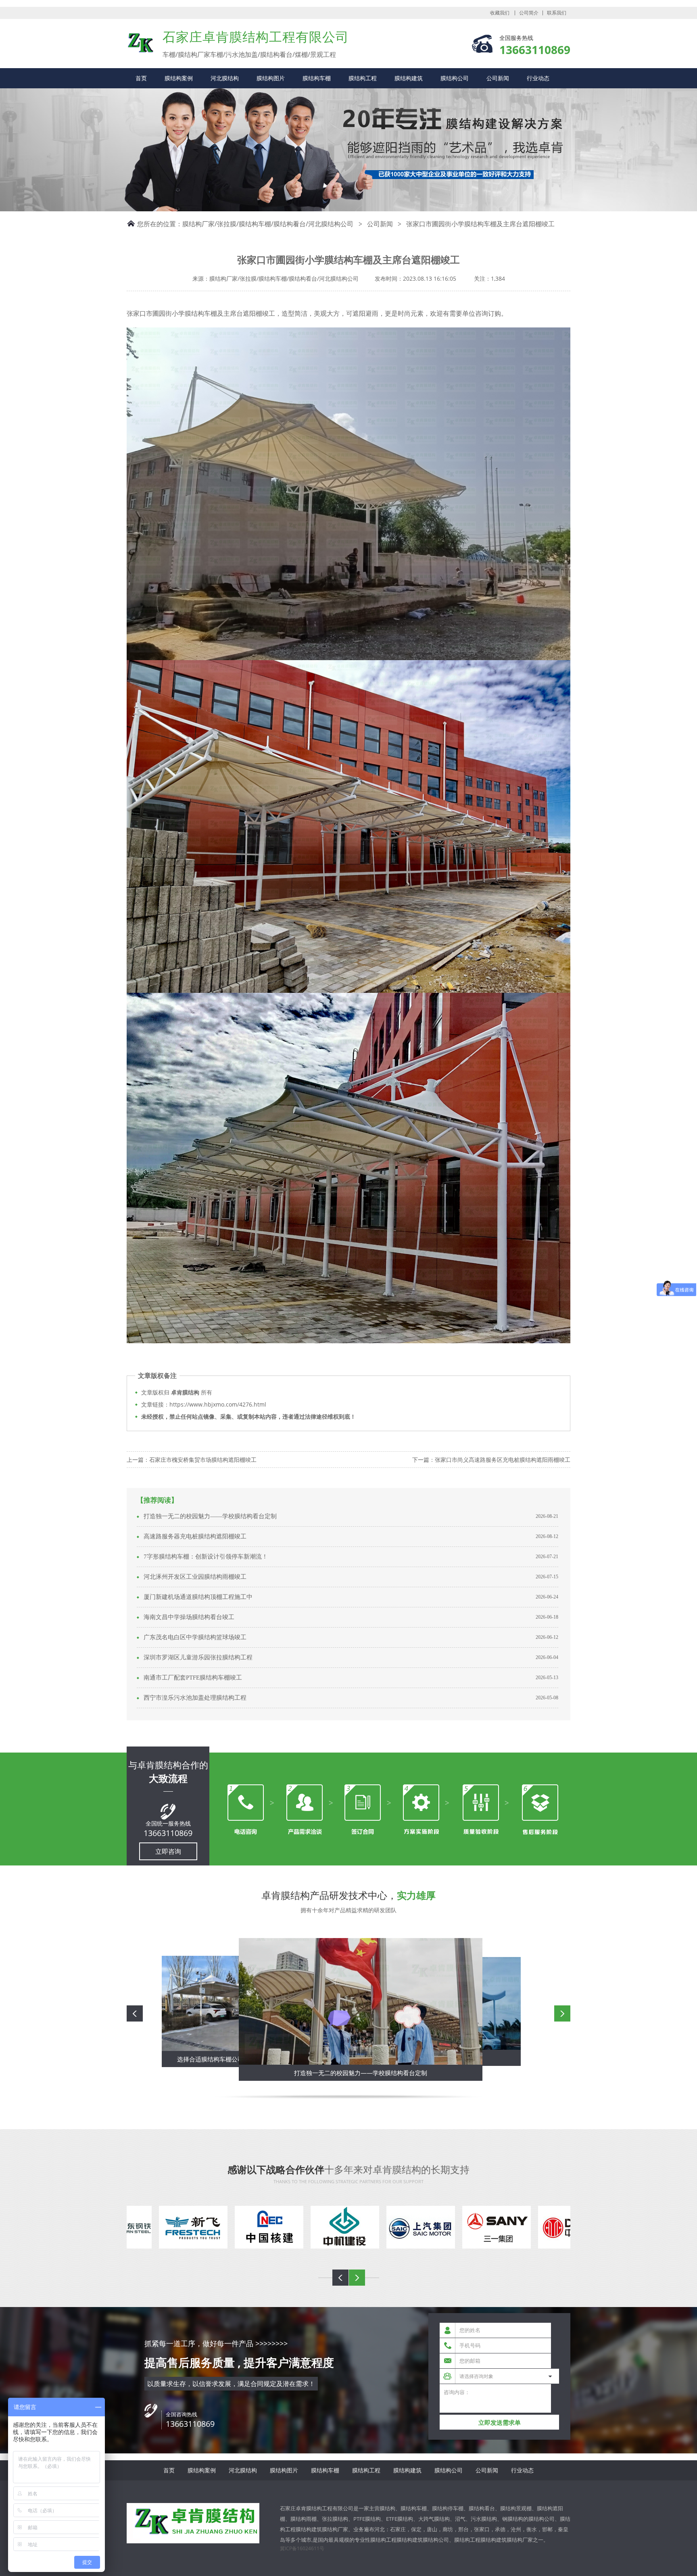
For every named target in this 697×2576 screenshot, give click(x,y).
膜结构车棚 (317, 78)
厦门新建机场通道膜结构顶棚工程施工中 (198, 1597)
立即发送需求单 (500, 2423)
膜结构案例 (179, 78)
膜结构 (141, 43)
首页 (141, 78)
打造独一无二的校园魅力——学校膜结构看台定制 (210, 1516)
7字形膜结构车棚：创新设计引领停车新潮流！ (206, 1557)
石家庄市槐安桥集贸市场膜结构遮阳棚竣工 (203, 1460)
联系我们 (557, 13)
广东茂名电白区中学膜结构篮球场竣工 (195, 1637)
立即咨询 (168, 1851)
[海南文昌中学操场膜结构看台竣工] (353, 2001)
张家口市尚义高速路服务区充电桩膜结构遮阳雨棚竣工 (503, 1460)
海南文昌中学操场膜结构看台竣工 (189, 1617)
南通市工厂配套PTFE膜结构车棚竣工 (193, 1678)
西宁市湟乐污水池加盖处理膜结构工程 (195, 1698)
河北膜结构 (225, 78)
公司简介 (529, 13)
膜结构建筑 (409, 78)
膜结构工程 (363, 78)
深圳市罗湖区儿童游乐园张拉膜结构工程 (198, 1657)
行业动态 (538, 78)
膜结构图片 (271, 78)
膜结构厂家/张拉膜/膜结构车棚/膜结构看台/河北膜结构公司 (268, 224)
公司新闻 (498, 78)
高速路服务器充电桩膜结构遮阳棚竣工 (195, 1536)
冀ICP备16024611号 (302, 2548)
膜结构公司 (455, 78)
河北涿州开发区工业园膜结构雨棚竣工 (195, 1577)
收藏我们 (500, 13)
